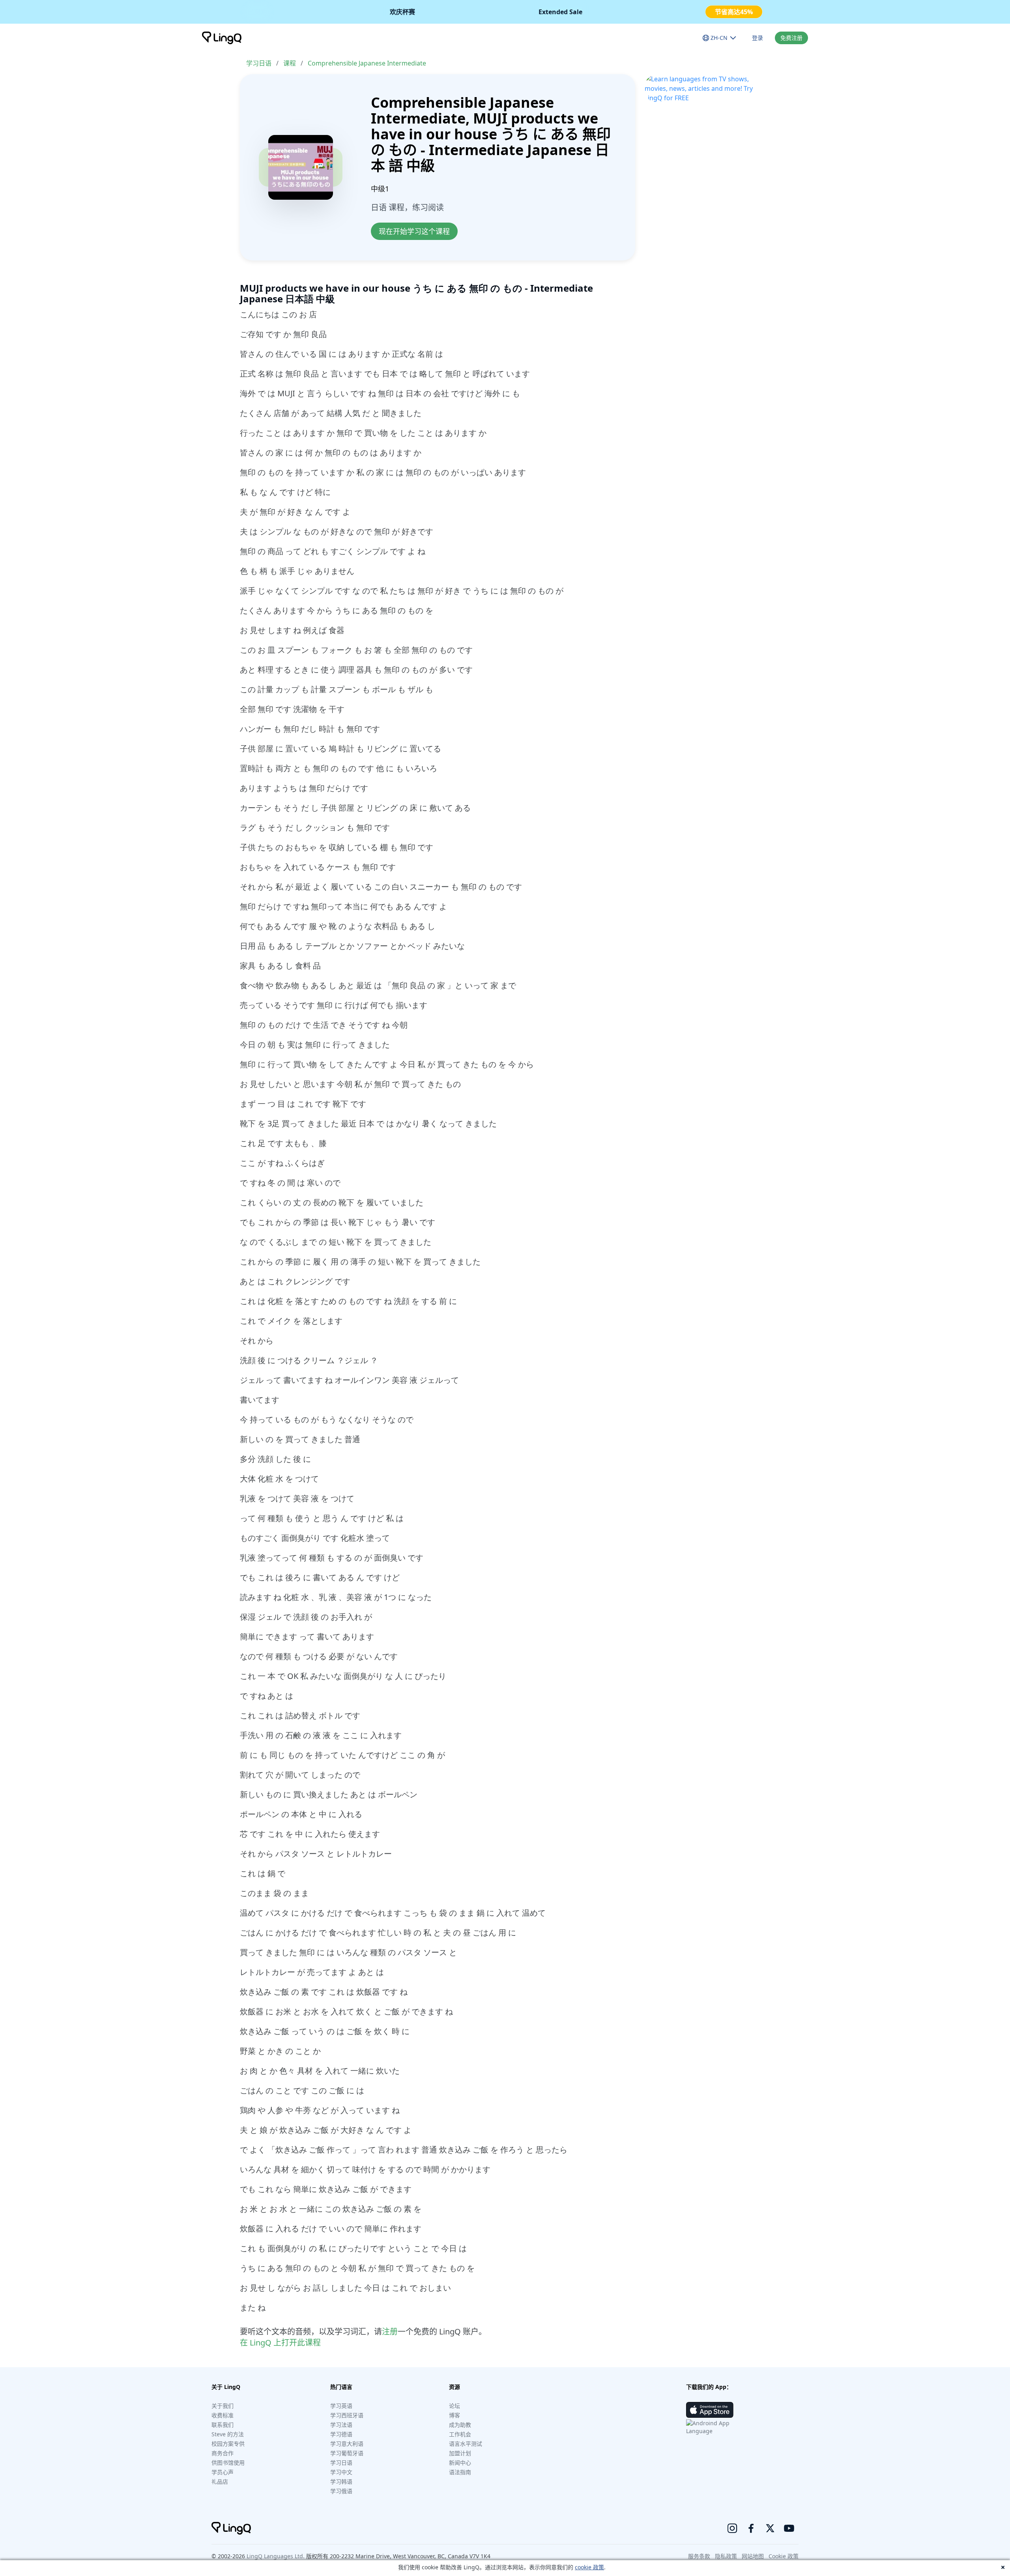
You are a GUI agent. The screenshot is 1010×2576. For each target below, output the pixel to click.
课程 (290, 63)
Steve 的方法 (228, 2434)
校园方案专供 (228, 2444)
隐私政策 (726, 2556)
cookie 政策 (589, 2567)
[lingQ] (222, 38)
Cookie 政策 (784, 2556)
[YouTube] (789, 2528)
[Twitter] (770, 2528)
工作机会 (460, 2434)
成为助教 (460, 2425)
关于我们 (223, 2406)
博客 (454, 2415)
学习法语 (341, 2425)
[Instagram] (732, 2528)
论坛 (454, 2406)
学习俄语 (341, 2491)
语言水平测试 (466, 2444)
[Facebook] (751, 2528)
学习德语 (341, 2434)
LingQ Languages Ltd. (276, 2556)
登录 (757, 38)
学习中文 (341, 2472)
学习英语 (341, 2406)
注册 (390, 2332)
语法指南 (460, 2472)
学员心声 (223, 2472)
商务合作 (223, 2453)
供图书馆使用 (228, 2463)
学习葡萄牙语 (347, 2453)
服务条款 (699, 2556)
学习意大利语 (347, 2444)
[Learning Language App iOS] (710, 2410)
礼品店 (220, 2481)
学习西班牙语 (347, 2415)
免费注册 (791, 38)
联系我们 (223, 2425)
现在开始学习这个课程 (414, 231)
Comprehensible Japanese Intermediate (367, 63)
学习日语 (259, 63)
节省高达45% (734, 12)
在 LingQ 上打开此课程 (280, 2343)
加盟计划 (460, 2453)
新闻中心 (460, 2463)
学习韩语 (341, 2481)
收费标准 (223, 2415)
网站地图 (753, 2556)
